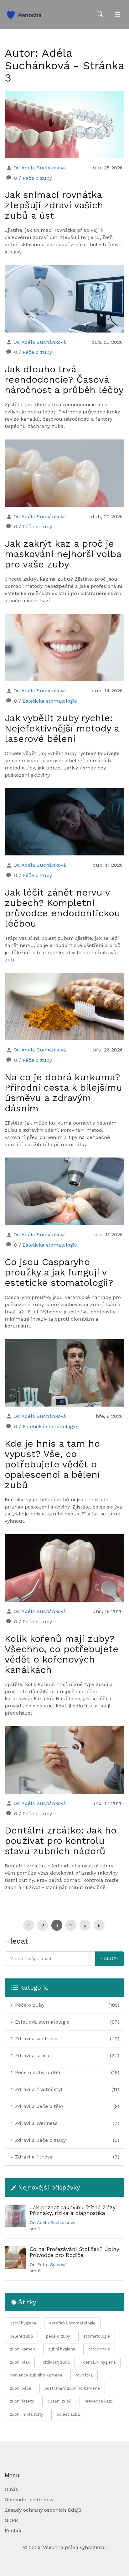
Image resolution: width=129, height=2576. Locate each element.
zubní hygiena (62, 2349)
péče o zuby (58, 2336)
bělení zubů (21, 2336)
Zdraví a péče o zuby (40, 2140)
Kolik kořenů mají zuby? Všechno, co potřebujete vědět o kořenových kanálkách (62, 1654)
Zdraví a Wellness (36, 2123)
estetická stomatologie (72, 2323)
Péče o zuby (37, 178)
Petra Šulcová (52, 2265)
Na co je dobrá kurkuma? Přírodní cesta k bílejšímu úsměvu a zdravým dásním (63, 1093)
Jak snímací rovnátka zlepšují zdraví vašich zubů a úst (54, 205)
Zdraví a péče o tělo (38, 2106)
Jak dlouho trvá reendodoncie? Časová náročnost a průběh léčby (64, 379)
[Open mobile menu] (117, 15)
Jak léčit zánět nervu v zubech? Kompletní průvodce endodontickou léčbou (62, 908)
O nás (11, 2489)
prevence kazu (99, 2401)
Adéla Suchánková (56, 2222)
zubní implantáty (26, 2414)
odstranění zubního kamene (72, 2388)
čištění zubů (59, 2401)
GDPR (11, 2520)
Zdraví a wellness (35, 2038)
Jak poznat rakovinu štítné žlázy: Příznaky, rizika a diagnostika (73, 2210)
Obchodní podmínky (29, 2500)
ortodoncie (99, 2349)
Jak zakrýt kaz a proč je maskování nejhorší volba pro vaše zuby (63, 554)
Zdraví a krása (31, 2055)
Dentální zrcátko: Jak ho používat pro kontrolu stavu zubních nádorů (61, 1841)
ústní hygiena (23, 2323)
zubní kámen (22, 2349)
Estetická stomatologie (50, 701)
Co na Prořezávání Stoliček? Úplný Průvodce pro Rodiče (75, 2252)
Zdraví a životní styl (38, 2089)
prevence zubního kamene (36, 2375)
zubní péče (21, 2388)
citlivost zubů (56, 2362)
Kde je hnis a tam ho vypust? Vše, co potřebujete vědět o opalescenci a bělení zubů (52, 1464)
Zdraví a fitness (33, 2157)
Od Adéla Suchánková (40, 168)
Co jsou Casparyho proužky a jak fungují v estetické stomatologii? (59, 1272)
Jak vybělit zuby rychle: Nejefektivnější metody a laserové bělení (62, 728)
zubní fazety (22, 2401)
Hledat (110, 1958)
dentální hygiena (99, 2362)
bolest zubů (68, 2414)
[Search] (100, 15)
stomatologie (97, 2336)
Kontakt (14, 2531)
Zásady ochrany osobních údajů (43, 2510)
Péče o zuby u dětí (37, 2072)
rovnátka (84, 2375)
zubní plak (20, 2362)
